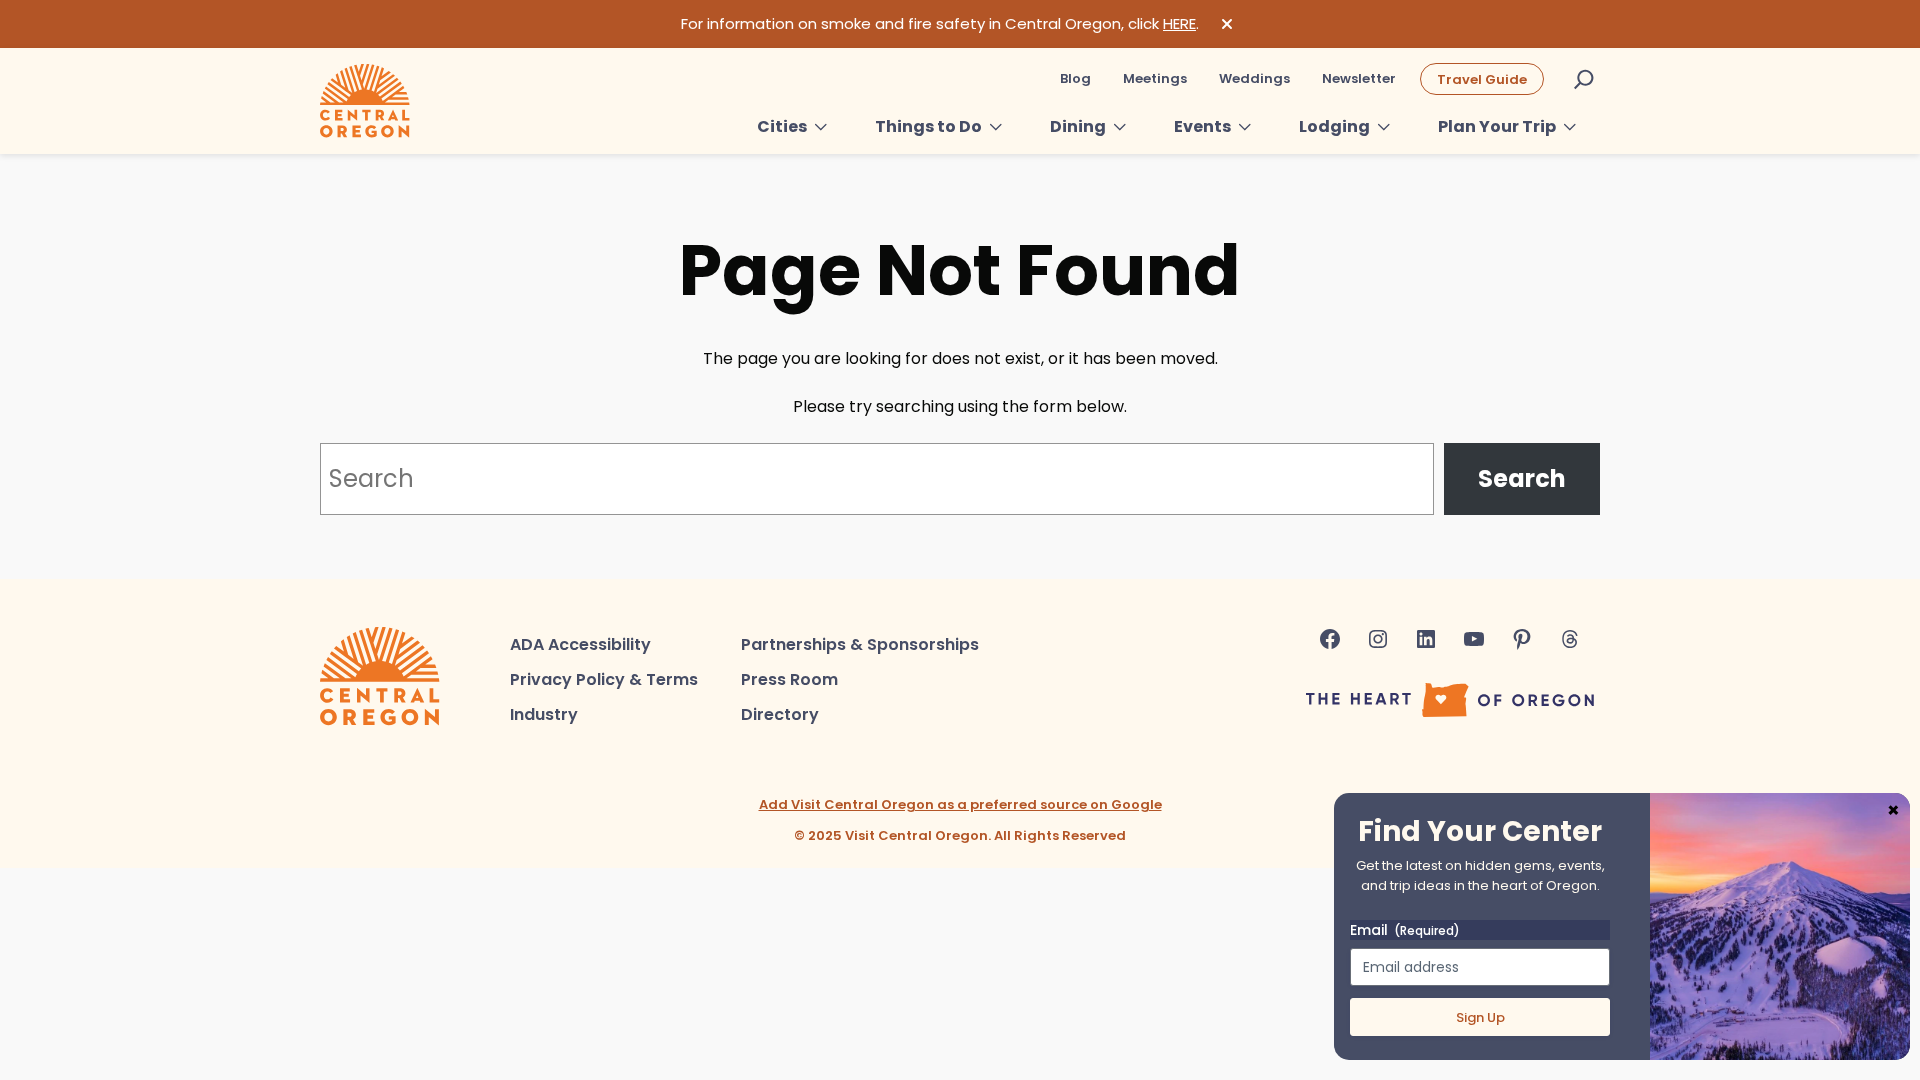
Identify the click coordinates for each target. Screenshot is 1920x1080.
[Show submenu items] (821, 127)
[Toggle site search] (1584, 79)
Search (1522, 478)
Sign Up (1480, 1017)
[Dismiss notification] (1227, 24)
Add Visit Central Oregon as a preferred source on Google (960, 804)
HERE (1179, 23)
